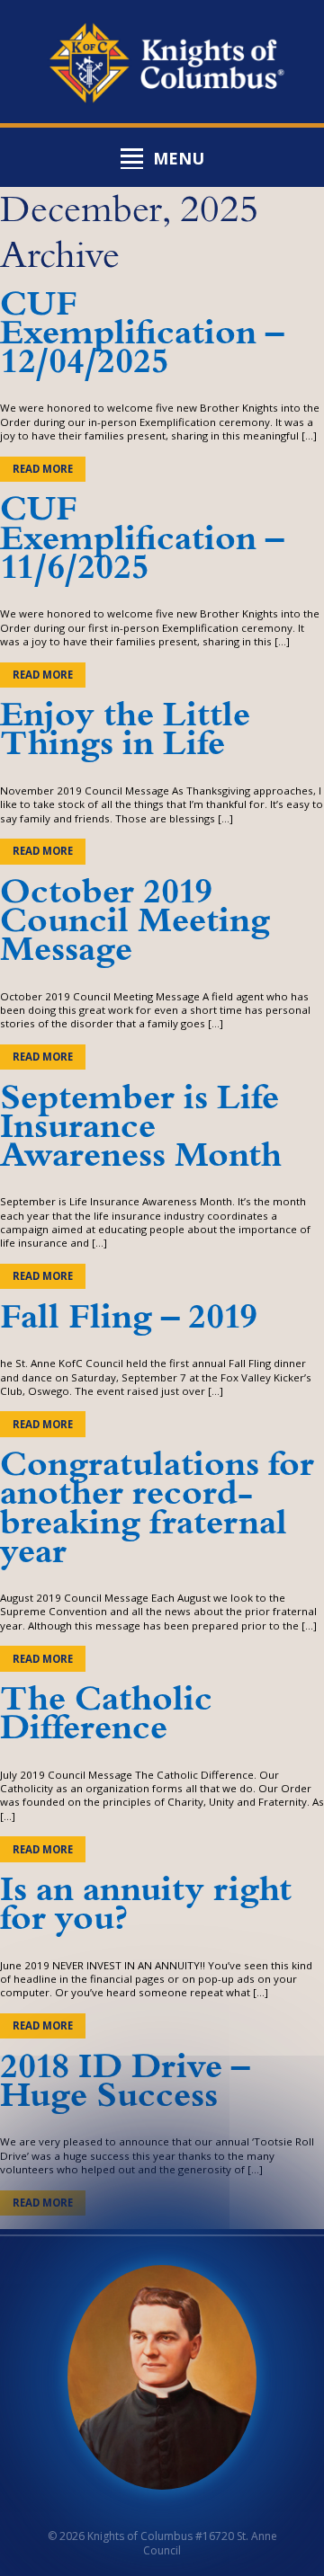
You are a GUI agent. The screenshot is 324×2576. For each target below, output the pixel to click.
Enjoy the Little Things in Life (125, 729)
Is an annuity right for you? (146, 1904)
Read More (43, 469)
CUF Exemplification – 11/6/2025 (142, 538)
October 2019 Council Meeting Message (135, 921)
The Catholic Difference (106, 1714)
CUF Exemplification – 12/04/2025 (142, 333)
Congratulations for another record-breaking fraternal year (157, 1508)
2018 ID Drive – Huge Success (125, 2081)
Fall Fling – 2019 (129, 1317)
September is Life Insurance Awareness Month (141, 1127)
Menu (179, 158)
